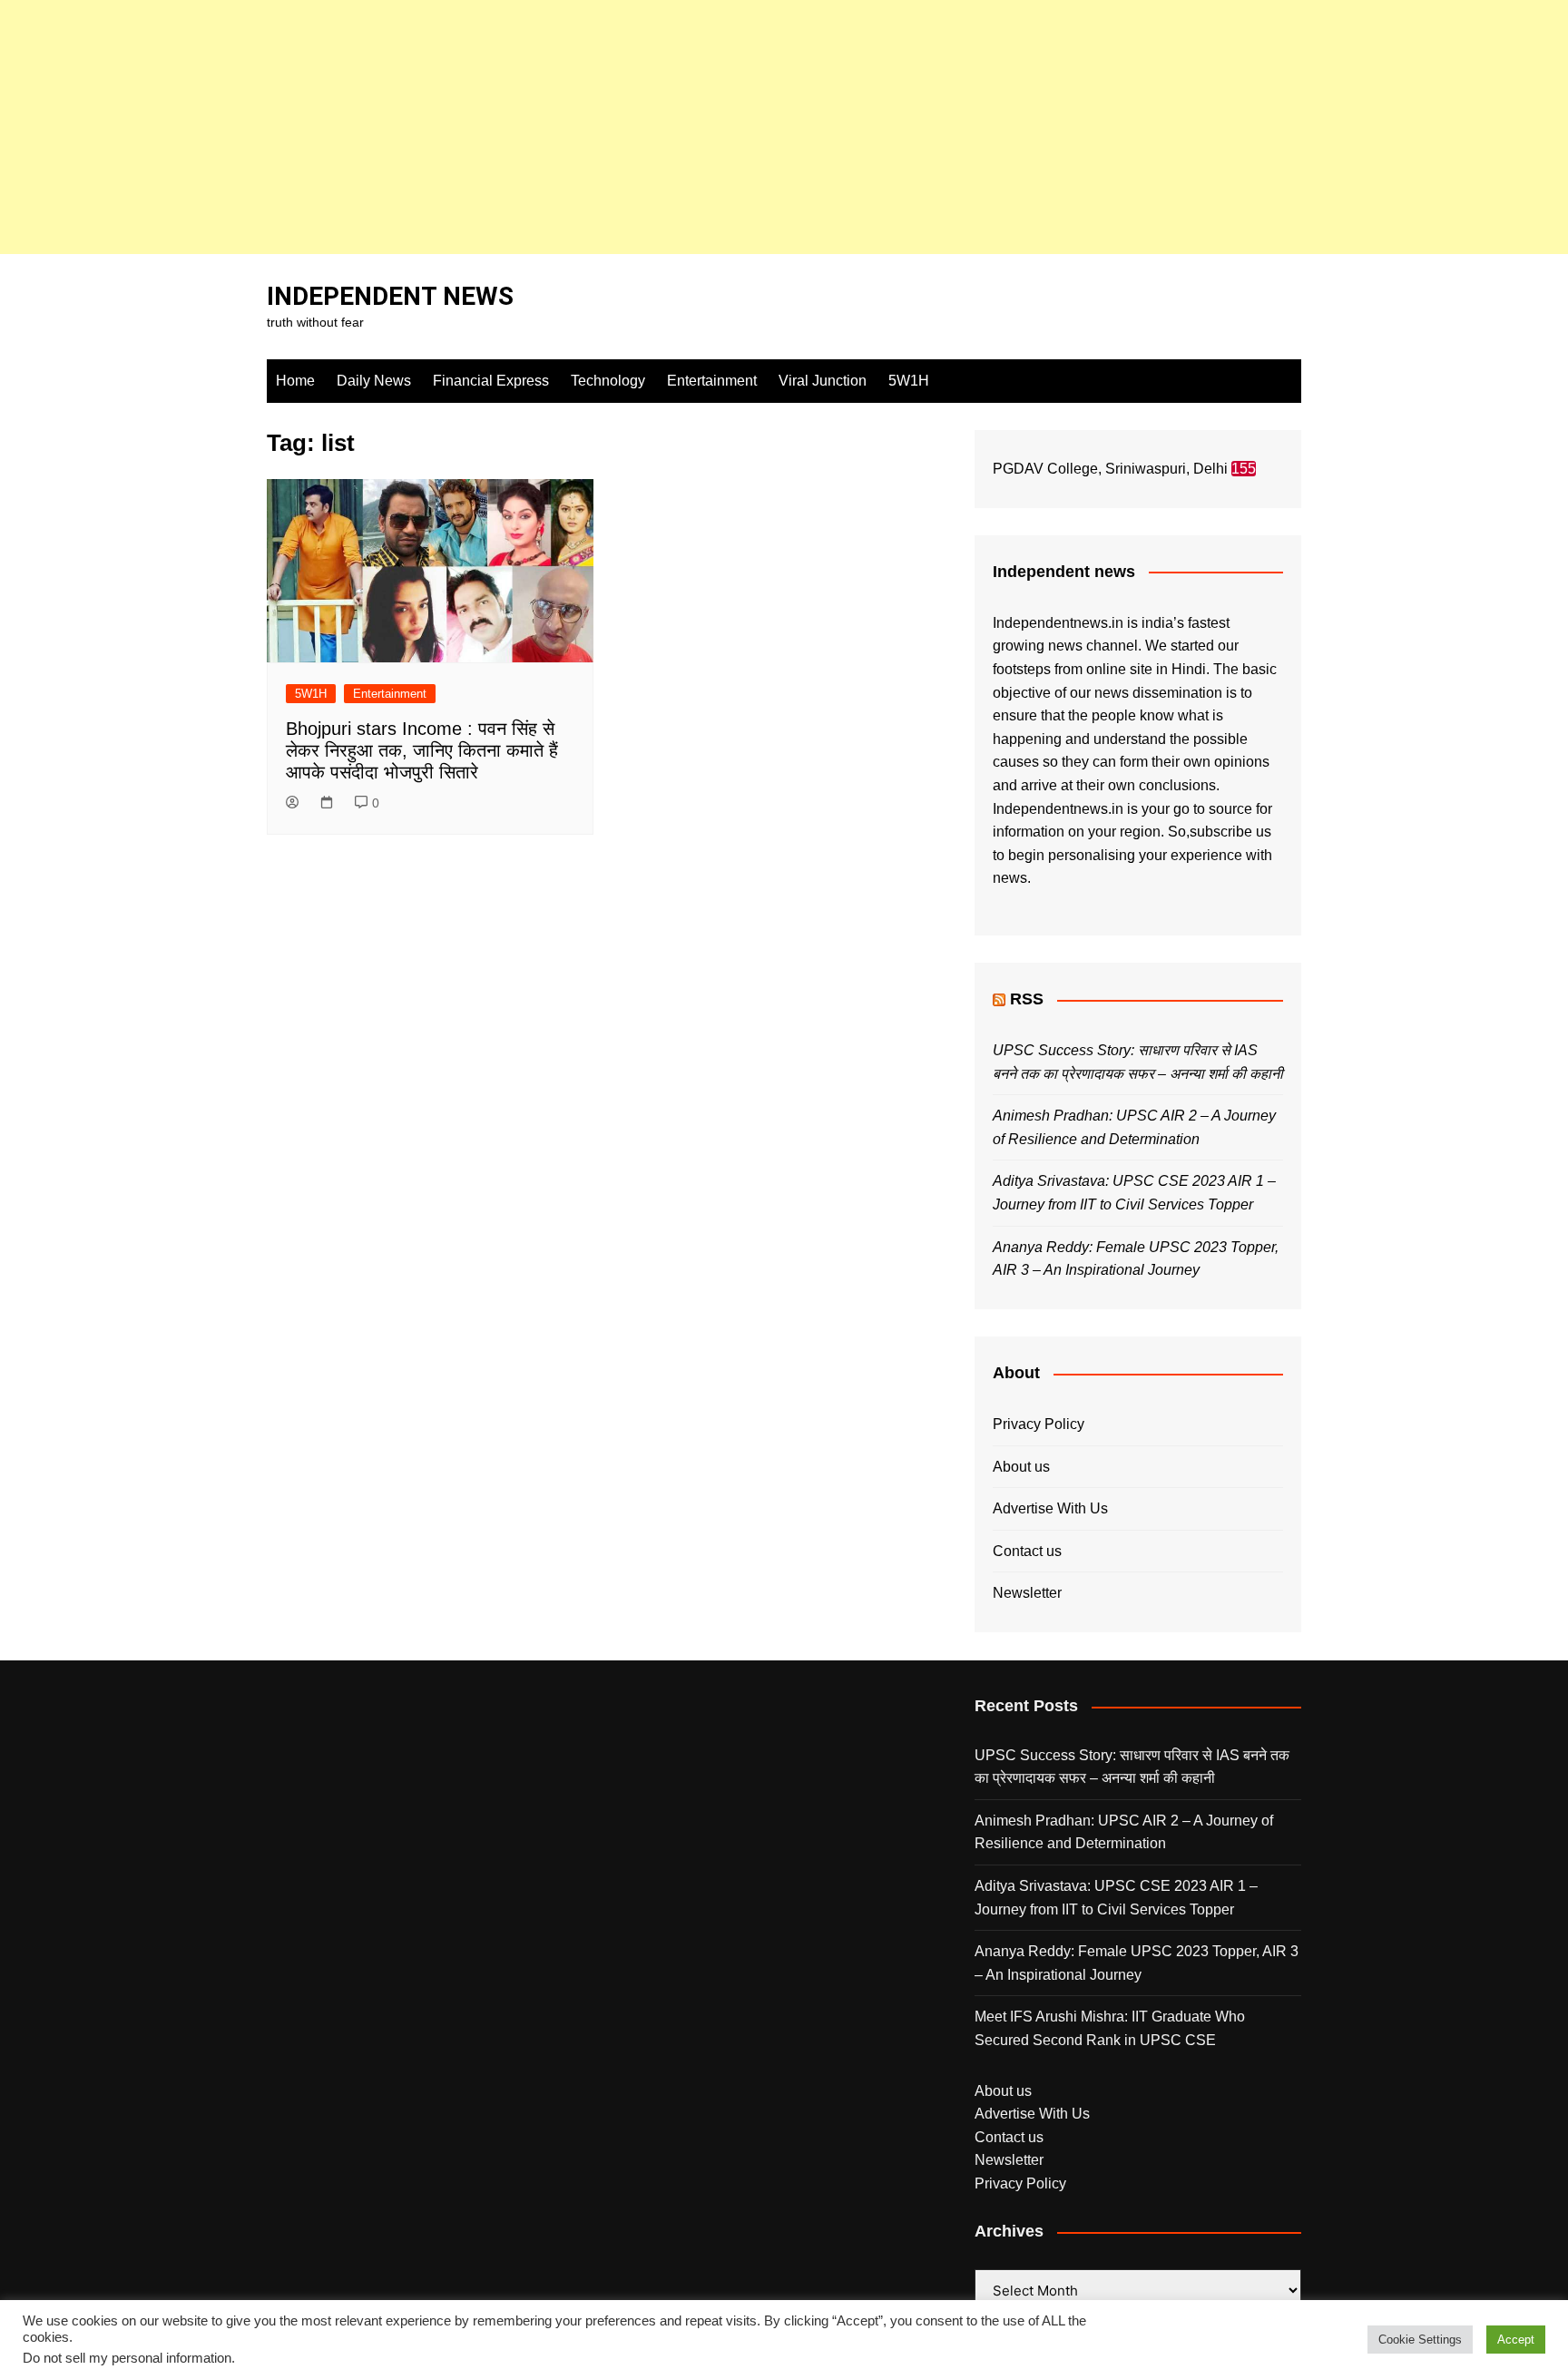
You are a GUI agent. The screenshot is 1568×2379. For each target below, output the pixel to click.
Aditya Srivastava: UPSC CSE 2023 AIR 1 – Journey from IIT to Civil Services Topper (1116, 1898)
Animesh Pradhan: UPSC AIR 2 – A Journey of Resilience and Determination (1124, 1832)
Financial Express (491, 381)
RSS (1027, 999)
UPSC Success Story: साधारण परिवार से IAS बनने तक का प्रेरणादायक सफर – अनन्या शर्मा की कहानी (1132, 1767)
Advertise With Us (1050, 1508)
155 (1244, 469)
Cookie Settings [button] (1420, 2340)
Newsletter (1027, 1593)
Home (295, 381)
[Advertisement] (544, 127)
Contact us (1027, 1551)
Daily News (374, 381)
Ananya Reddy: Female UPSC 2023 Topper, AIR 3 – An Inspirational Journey (1137, 1963)
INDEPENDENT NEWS (390, 296)
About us (1021, 1467)
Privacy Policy (1039, 1424)
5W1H (909, 381)
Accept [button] (1516, 2340)
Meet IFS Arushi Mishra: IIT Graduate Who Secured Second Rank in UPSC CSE (1110, 2028)
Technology (608, 381)
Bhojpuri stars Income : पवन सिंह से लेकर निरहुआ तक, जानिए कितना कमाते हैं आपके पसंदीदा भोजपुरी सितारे (422, 750)
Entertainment (712, 381)
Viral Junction (823, 381)
